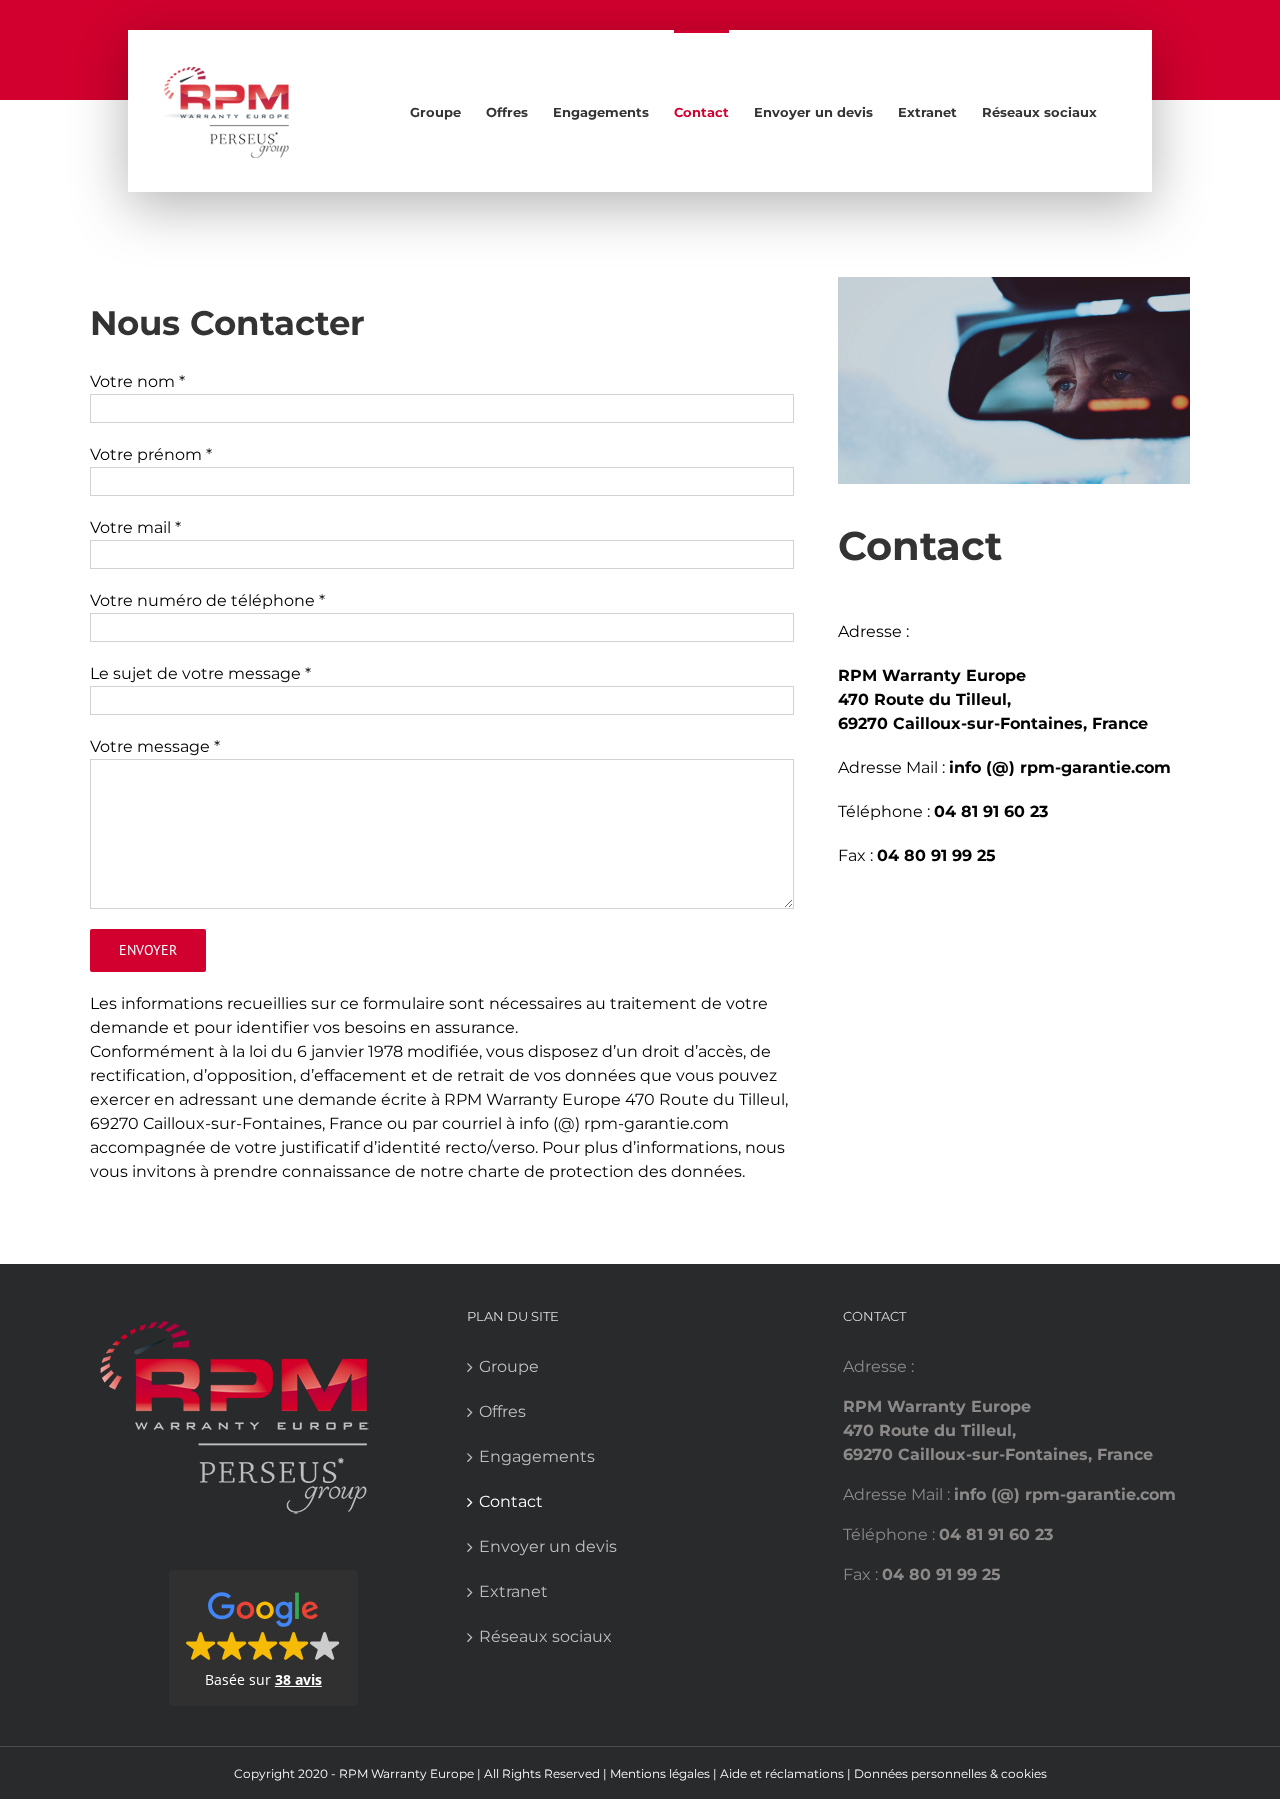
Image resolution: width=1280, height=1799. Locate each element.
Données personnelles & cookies (950, 1773)
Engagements (537, 1456)
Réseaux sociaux (545, 1636)
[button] (263, 1638)
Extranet (513, 1591)
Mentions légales (661, 1773)
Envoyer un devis (548, 1546)
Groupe (509, 1366)
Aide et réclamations (783, 1773)
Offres (502, 1411)
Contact (511, 1501)
